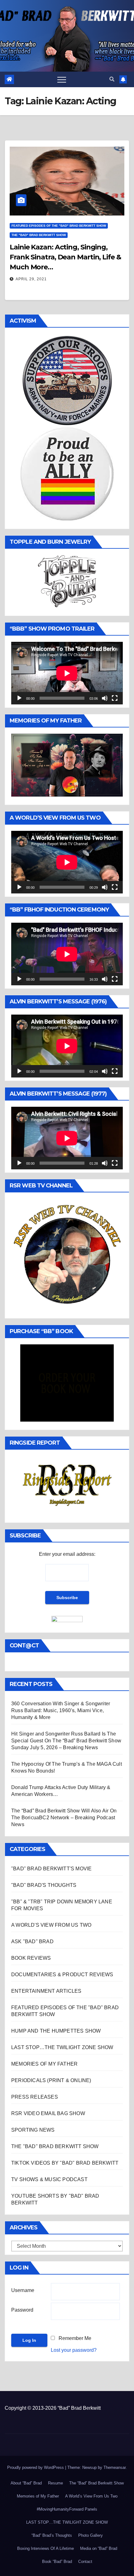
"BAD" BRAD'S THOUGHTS (44, 1885)
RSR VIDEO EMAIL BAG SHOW (48, 2113)
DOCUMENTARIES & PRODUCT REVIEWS (62, 1975)
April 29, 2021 (31, 279)
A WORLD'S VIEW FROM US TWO (51, 1925)
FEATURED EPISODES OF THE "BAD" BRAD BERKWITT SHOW (59, 226)
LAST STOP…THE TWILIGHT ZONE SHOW (62, 2047)
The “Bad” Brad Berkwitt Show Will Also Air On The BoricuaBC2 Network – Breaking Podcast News (64, 1818)
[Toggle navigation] (62, 79)
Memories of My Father (38, 2496)
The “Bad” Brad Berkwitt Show (96, 2483)
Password (22, 2310)
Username (23, 2290)
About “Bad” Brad (26, 2483)
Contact (85, 2562)
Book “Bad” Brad (57, 2562)
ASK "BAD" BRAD (32, 1941)
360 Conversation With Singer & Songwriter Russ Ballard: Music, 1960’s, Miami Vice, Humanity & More (61, 1710)
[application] (67, 673)
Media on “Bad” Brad (99, 2548)
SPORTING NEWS (33, 2130)
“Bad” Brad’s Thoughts (52, 2535)
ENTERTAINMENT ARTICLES (46, 1991)
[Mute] (105, 698)
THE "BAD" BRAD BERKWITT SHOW (39, 235)
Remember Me (75, 2338)
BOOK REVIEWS (31, 1958)
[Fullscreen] (115, 698)
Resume (55, 2483)
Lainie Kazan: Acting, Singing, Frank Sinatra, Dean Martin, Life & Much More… (65, 257)
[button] (112, 79)
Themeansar (115, 2467)
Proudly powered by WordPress (36, 2467)
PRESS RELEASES (35, 2097)
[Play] (19, 698)
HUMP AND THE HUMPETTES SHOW (56, 2031)
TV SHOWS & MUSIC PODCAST (49, 2179)
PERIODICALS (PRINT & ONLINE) (51, 2080)
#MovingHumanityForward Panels (67, 2509)
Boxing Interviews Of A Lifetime (45, 2548)
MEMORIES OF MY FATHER (44, 2064)
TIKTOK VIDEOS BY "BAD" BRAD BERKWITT (65, 2163)
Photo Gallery (91, 2535)
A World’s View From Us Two (91, 2496)
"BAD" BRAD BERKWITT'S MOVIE (51, 1869)
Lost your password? (74, 2350)
